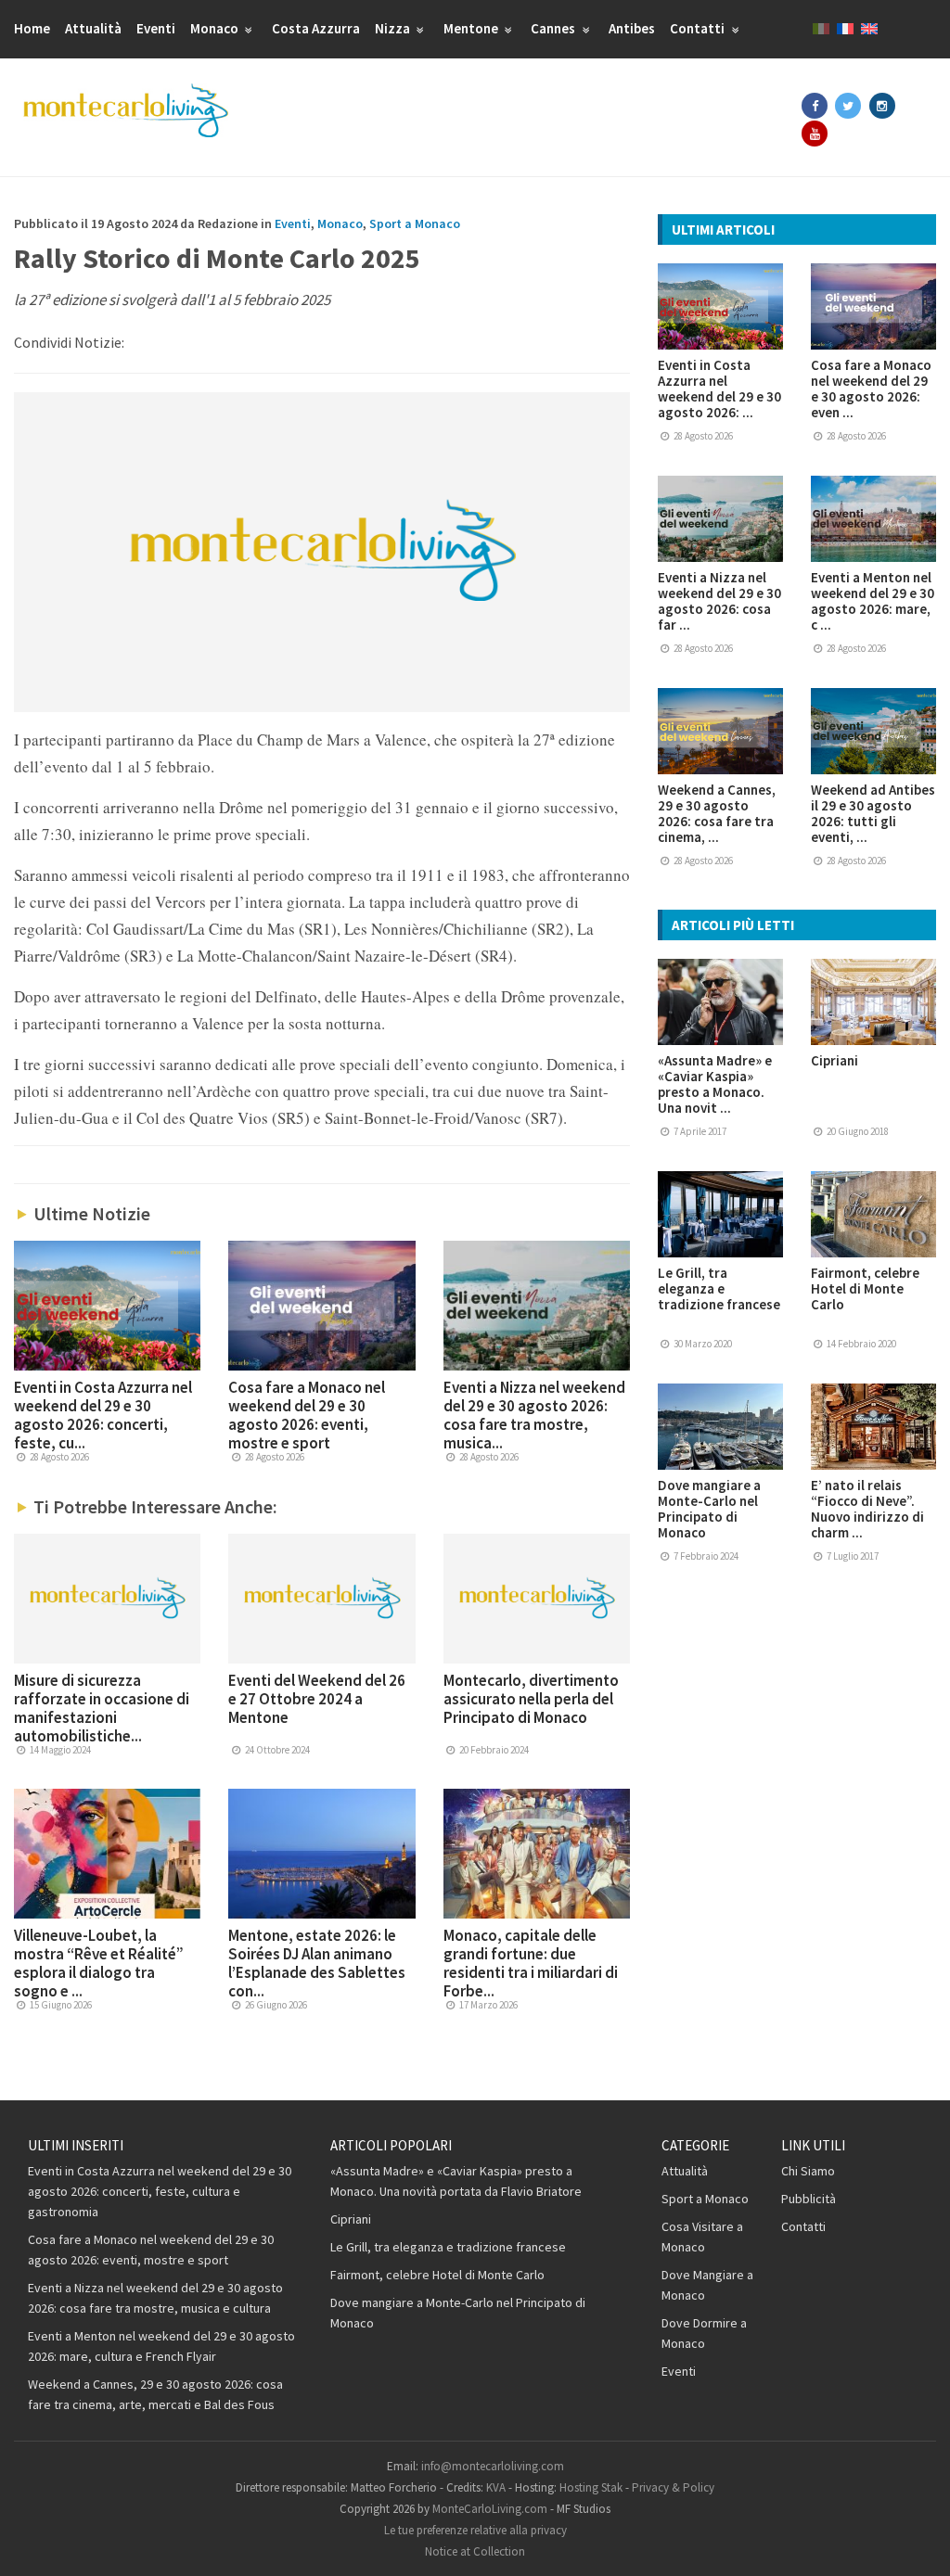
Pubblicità (809, 2199)
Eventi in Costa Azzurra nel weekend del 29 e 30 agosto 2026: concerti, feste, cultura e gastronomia (160, 2191)
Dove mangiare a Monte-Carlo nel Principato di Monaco (709, 1509)
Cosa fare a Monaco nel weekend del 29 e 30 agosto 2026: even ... (871, 389)
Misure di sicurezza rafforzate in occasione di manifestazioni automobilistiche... (102, 1708)
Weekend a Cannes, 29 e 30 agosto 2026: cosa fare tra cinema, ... (717, 813)
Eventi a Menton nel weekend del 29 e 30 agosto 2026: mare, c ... (873, 601)
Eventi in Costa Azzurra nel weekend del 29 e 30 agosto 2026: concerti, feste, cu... (103, 1415)
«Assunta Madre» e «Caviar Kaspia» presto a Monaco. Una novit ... (715, 1084)
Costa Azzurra (316, 28)
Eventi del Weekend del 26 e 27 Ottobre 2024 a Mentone (317, 1699)
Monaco (216, 28)
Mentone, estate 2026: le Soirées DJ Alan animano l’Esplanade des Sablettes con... (317, 1963)
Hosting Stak (591, 2487)
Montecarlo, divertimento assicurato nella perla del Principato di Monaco (531, 1699)
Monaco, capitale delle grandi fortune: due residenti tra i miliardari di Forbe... (531, 1963)
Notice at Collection (475, 2551)
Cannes (554, 28)
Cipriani (834, 1060)
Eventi (156, 28)
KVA (496, 2487)
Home (32, 28)
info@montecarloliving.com (493, 2466)
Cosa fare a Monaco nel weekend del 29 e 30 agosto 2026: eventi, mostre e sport (307, 1415)
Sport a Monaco (415, 223)
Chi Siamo (808, 2171)
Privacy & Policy (673, 2487)
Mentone (472, 28)
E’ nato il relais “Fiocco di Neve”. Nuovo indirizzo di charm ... (867, 1509)
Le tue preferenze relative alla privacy (475, 2530)
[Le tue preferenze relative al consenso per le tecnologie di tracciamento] (918, 2544)
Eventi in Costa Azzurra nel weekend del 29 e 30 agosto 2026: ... (719, 389)
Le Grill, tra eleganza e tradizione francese (719, 1288)
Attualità (93, 28)
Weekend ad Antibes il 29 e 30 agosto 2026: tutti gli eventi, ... (873, 813)
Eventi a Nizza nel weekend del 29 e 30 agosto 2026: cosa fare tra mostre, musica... (534, 1415)
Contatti (699, 28)
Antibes (632, 28)
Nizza (394, 28)
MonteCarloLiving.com (490, 2509)
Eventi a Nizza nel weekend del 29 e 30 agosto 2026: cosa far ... (719, 601)
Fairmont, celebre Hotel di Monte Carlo (865, 1288)
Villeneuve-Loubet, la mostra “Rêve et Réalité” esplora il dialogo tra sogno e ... (99, 1963)
